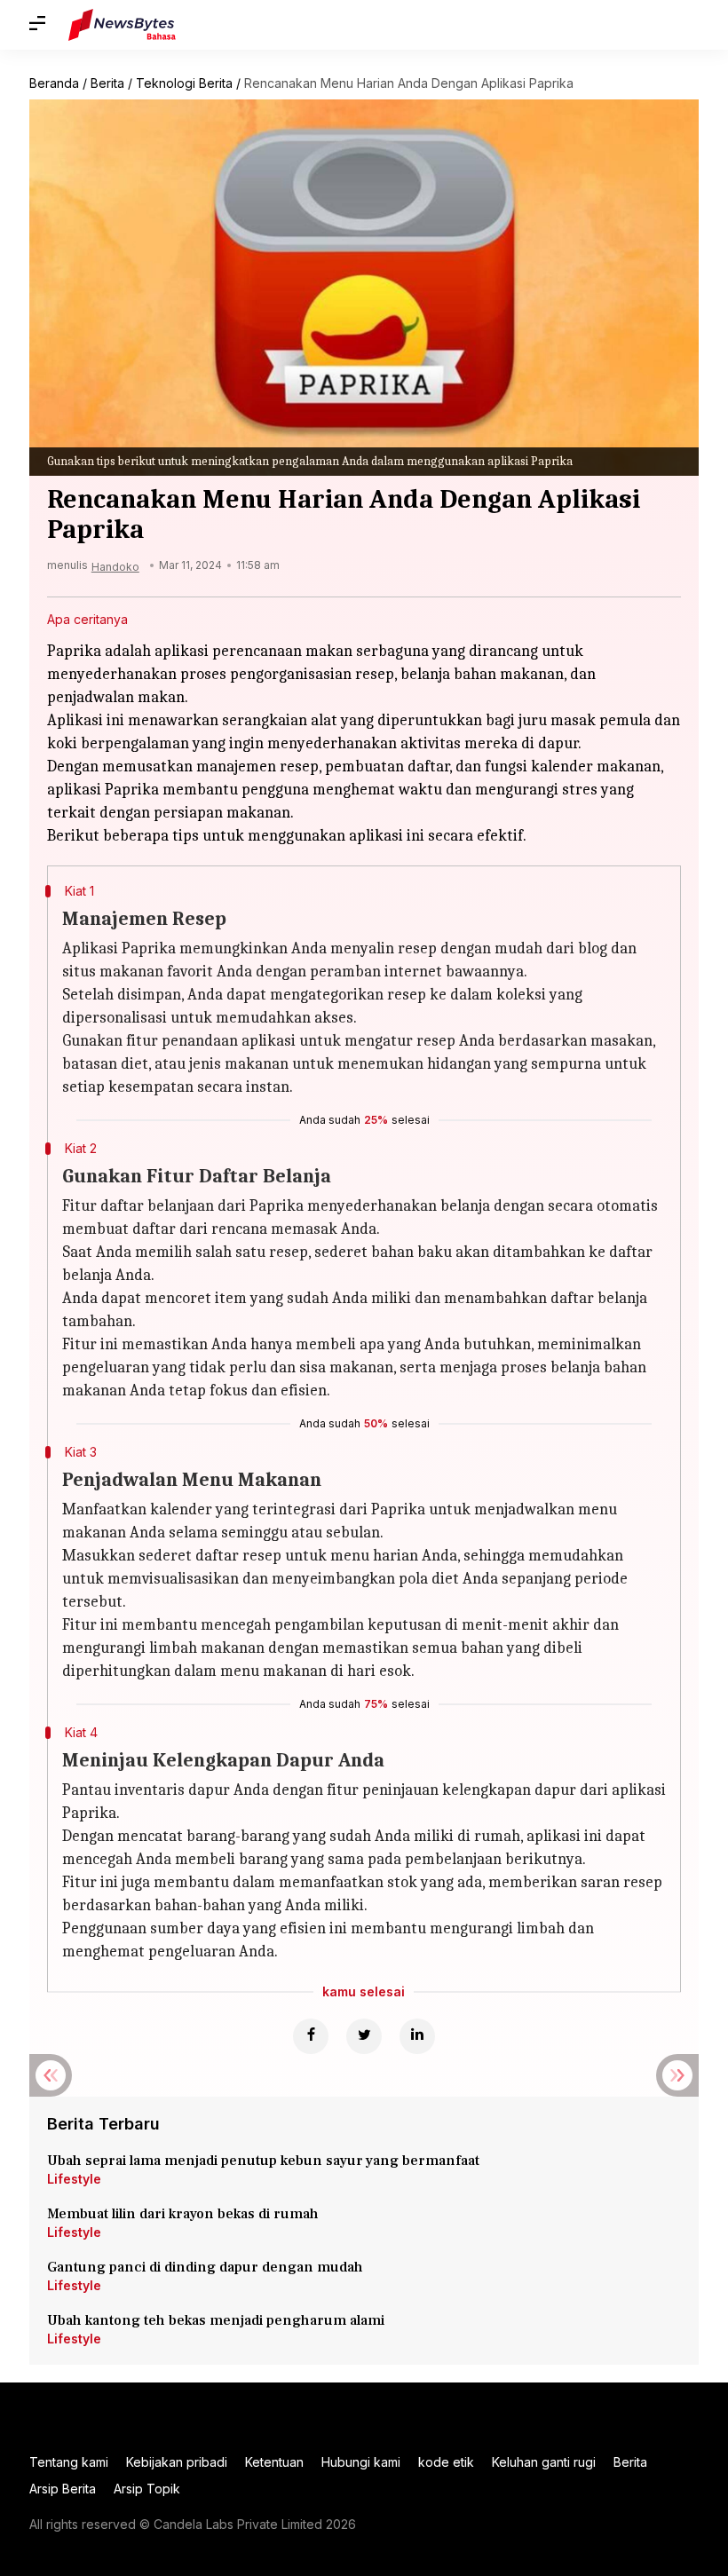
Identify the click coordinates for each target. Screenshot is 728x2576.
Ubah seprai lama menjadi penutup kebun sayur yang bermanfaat (263, 2161)
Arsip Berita (63, 2489)
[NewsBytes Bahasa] (122, 25)
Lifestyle (74, 2179)
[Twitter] (364, 2036)
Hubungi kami (361, 2462)
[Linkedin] (417, 2036)
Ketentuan (274, 2462)
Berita (107, 83)
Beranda (54, 83)
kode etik (446, 2462)
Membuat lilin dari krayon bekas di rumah (183, 2214)
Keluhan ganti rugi (544, 2462)
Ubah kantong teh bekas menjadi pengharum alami (216, 2320)
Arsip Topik (147, 2489)
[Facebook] (311, 2036)
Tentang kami (69, 2462)
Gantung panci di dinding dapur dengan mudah (205, 2267)
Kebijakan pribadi (177, 2462)
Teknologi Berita (184, 83)
